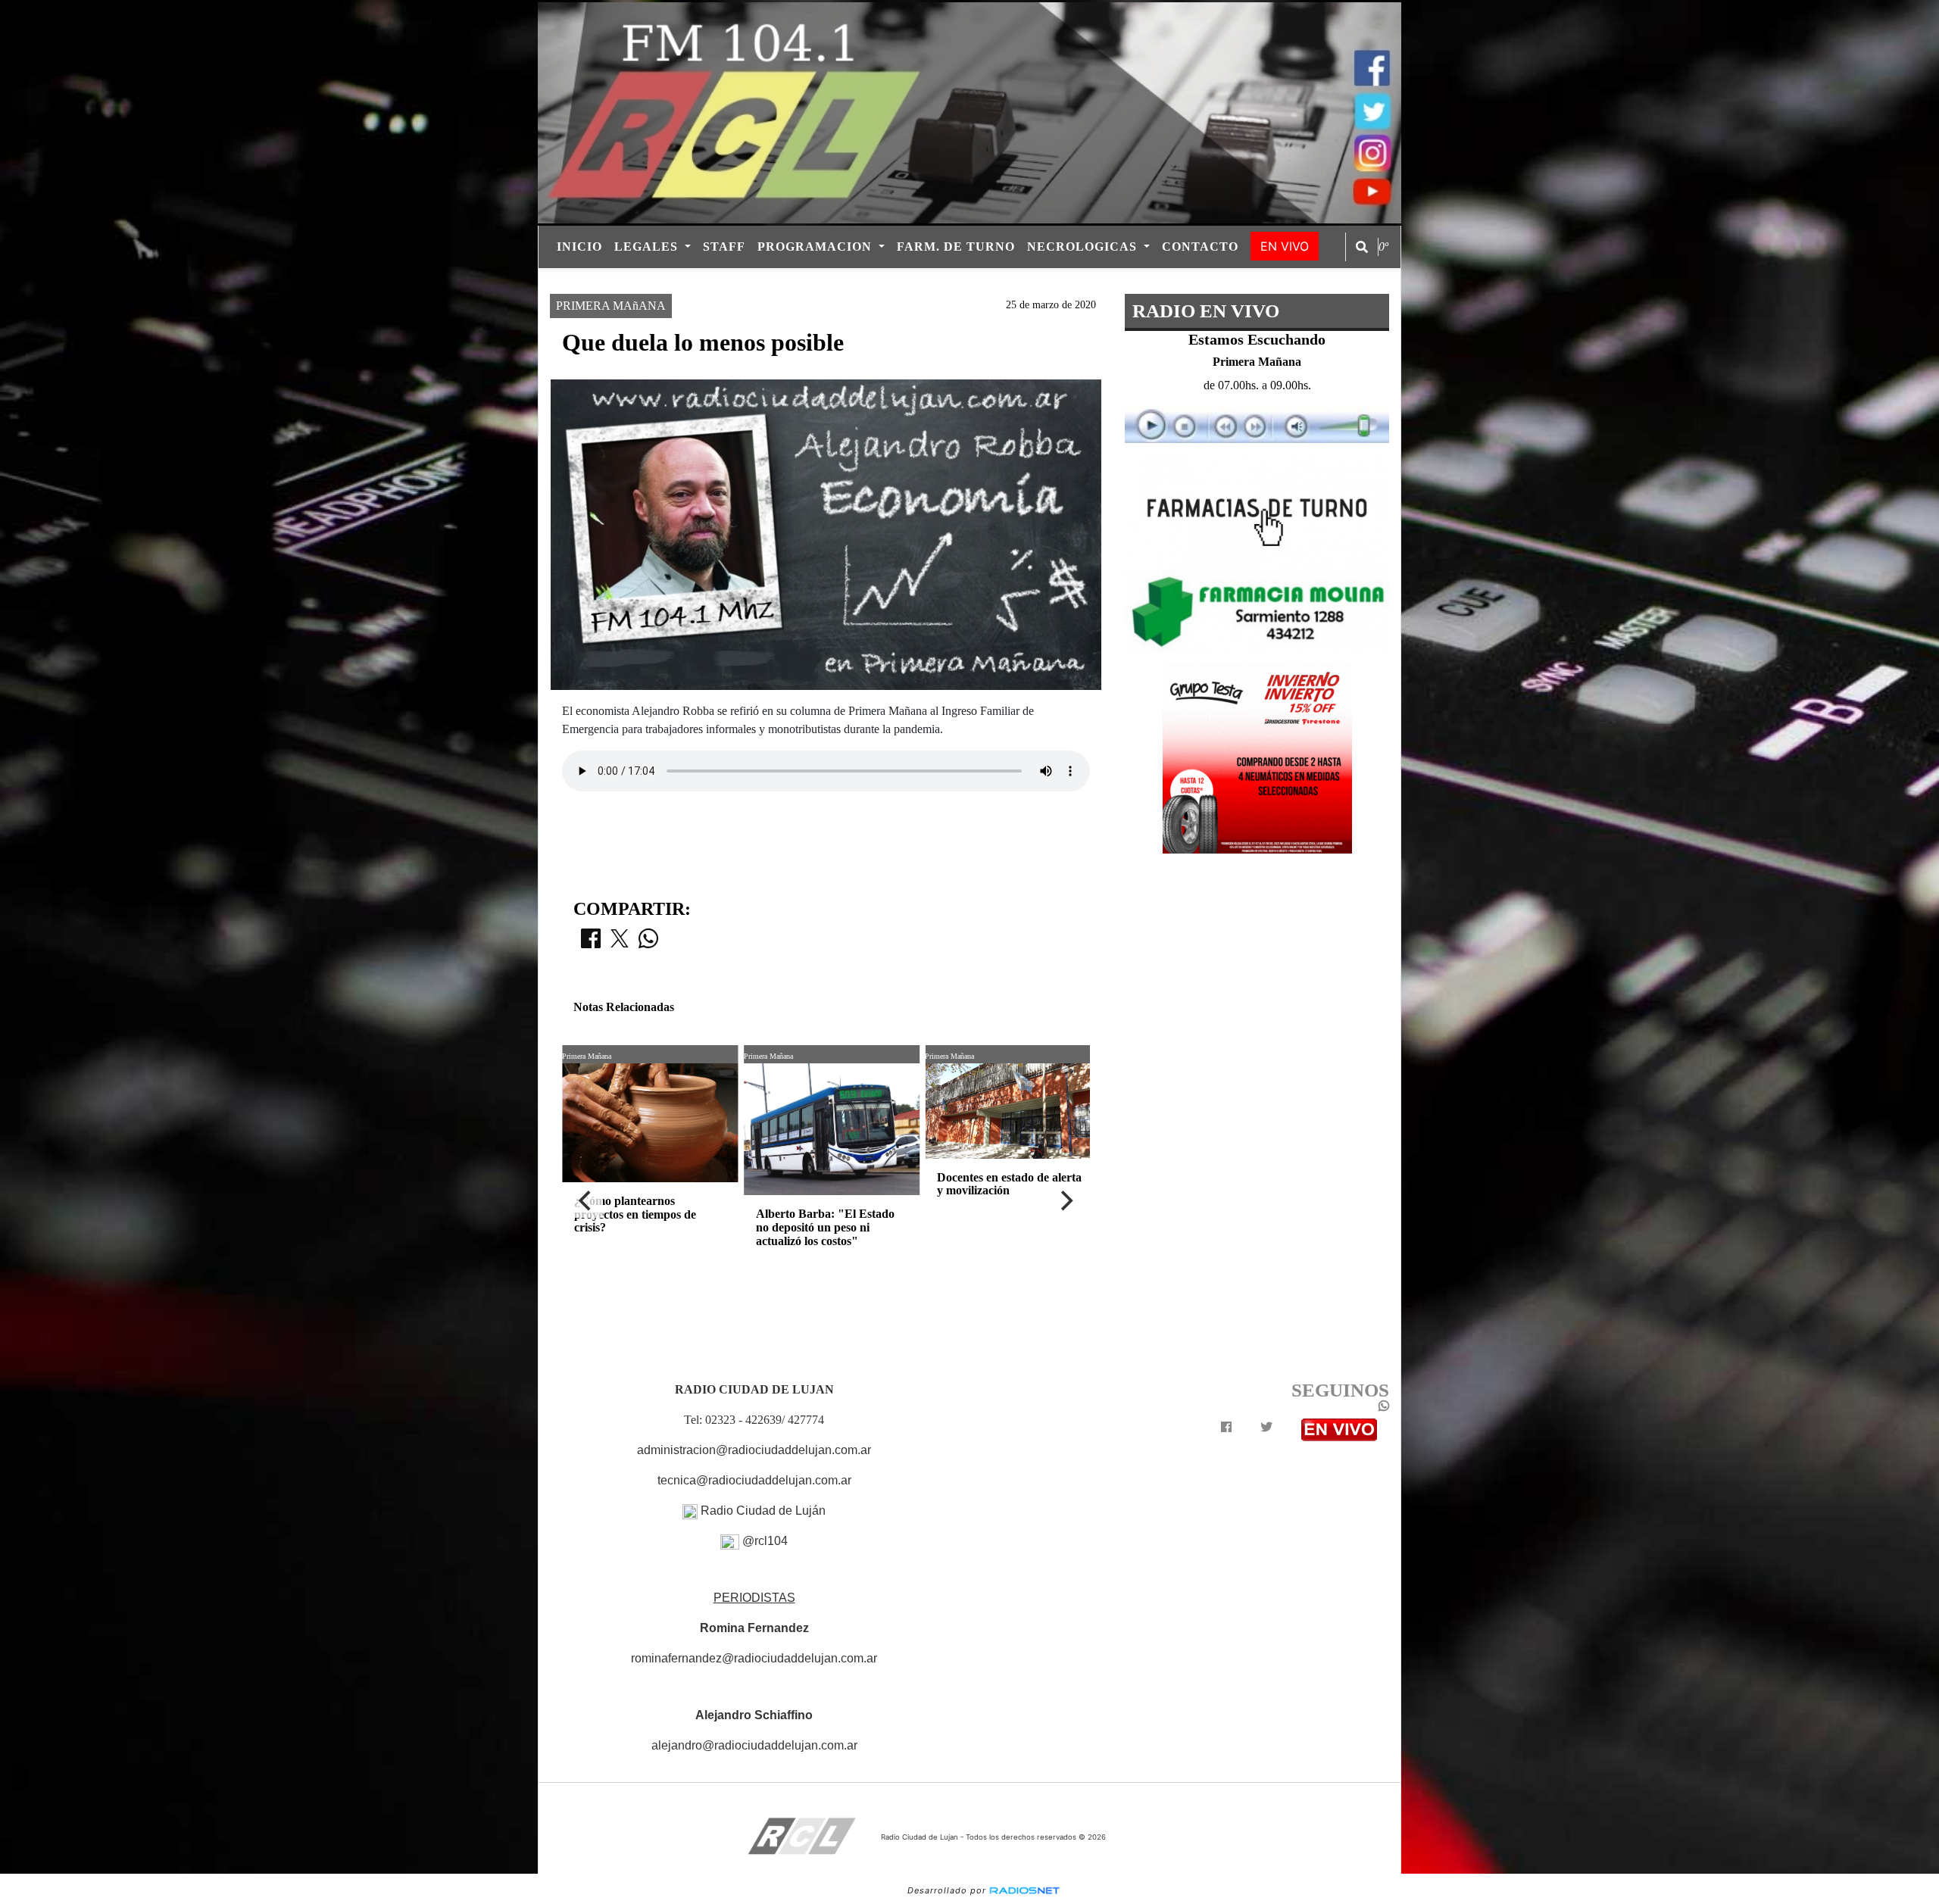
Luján (876, 281)
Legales (648, 247)
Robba (1015, 281)
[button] (1362, 247)
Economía (945, 281)
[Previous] (586, 1201)
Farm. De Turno (956, 247)
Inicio (579, 247)
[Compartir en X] (620, 943)
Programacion (817, 247)
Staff (724, 247)
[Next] (1066, 1201)
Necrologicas (1084, 247)
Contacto (1200, 247)
